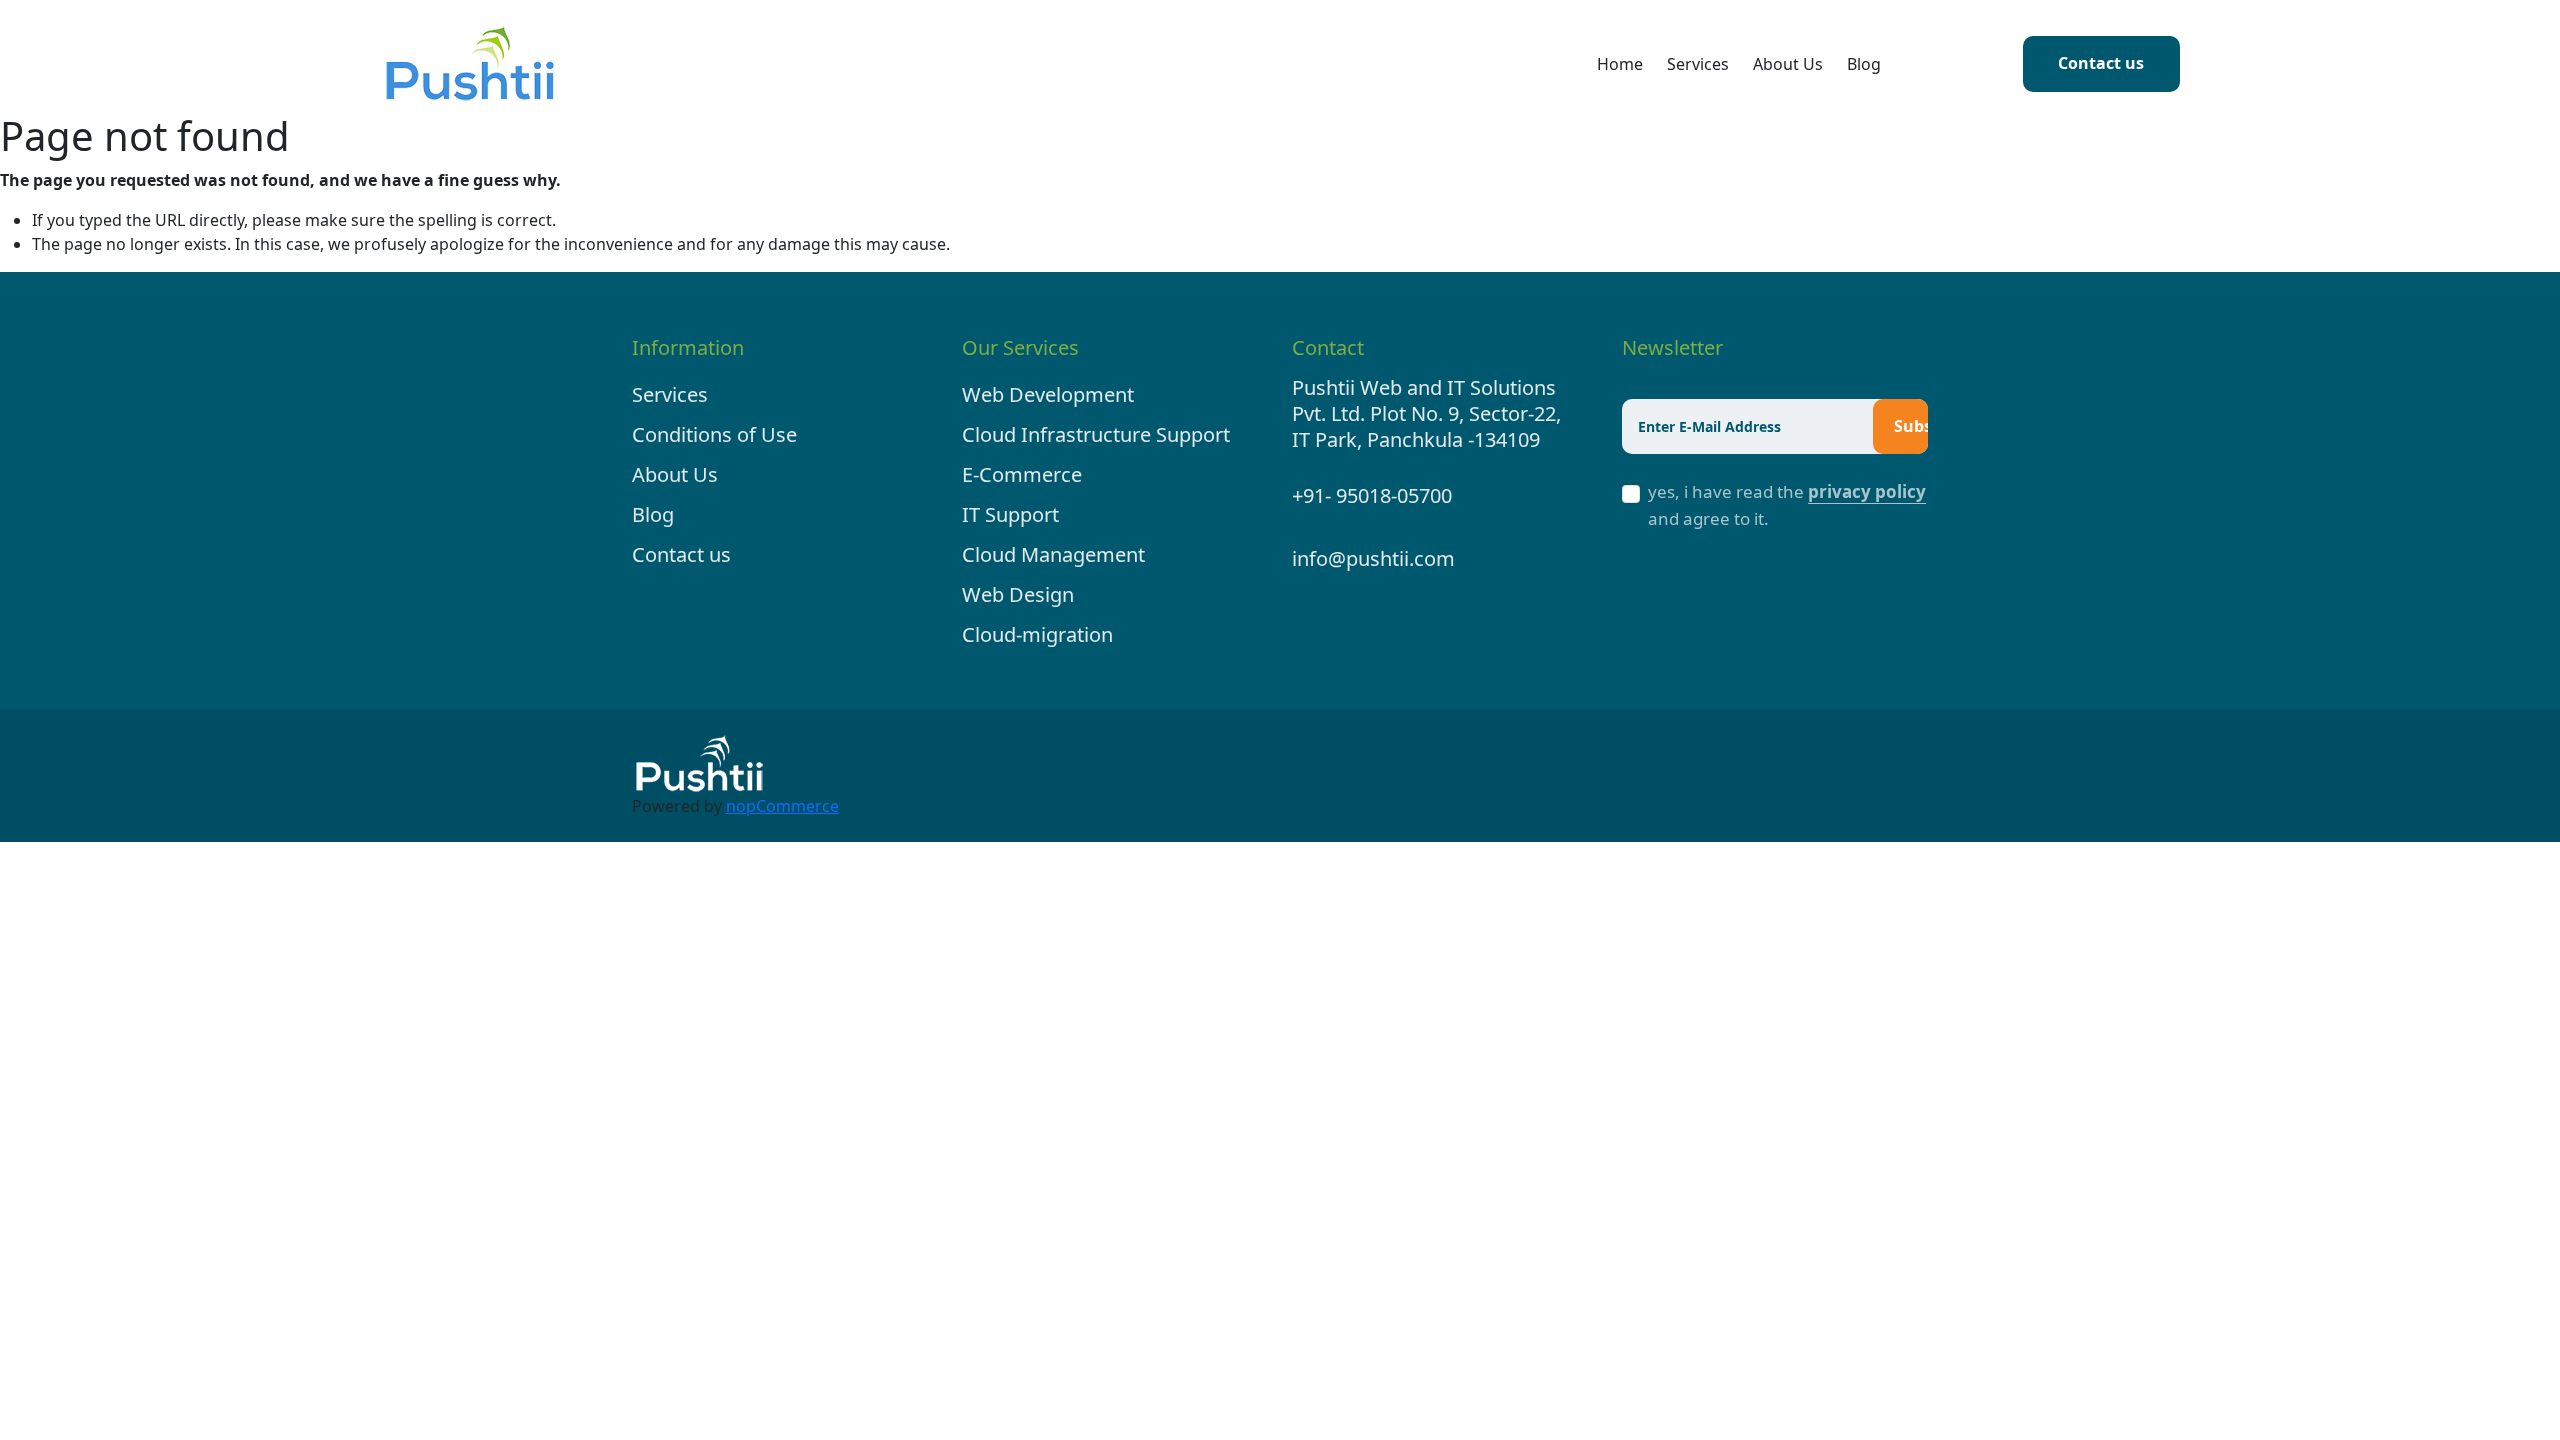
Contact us (2101, 63)
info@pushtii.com (1373, 558)
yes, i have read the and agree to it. (1787, 505)
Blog (1864, 64)
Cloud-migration (1037, 634)
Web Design (1018, 594)
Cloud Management (1053, 554)
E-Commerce (1022, 474)
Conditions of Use (714, 434)
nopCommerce (782, 806)
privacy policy (1867, 491)
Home (1620, 64)
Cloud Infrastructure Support (1096, 434)
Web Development (1048, 394)
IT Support (1010, 514)
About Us (1788, 64)
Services (1698, 64)
